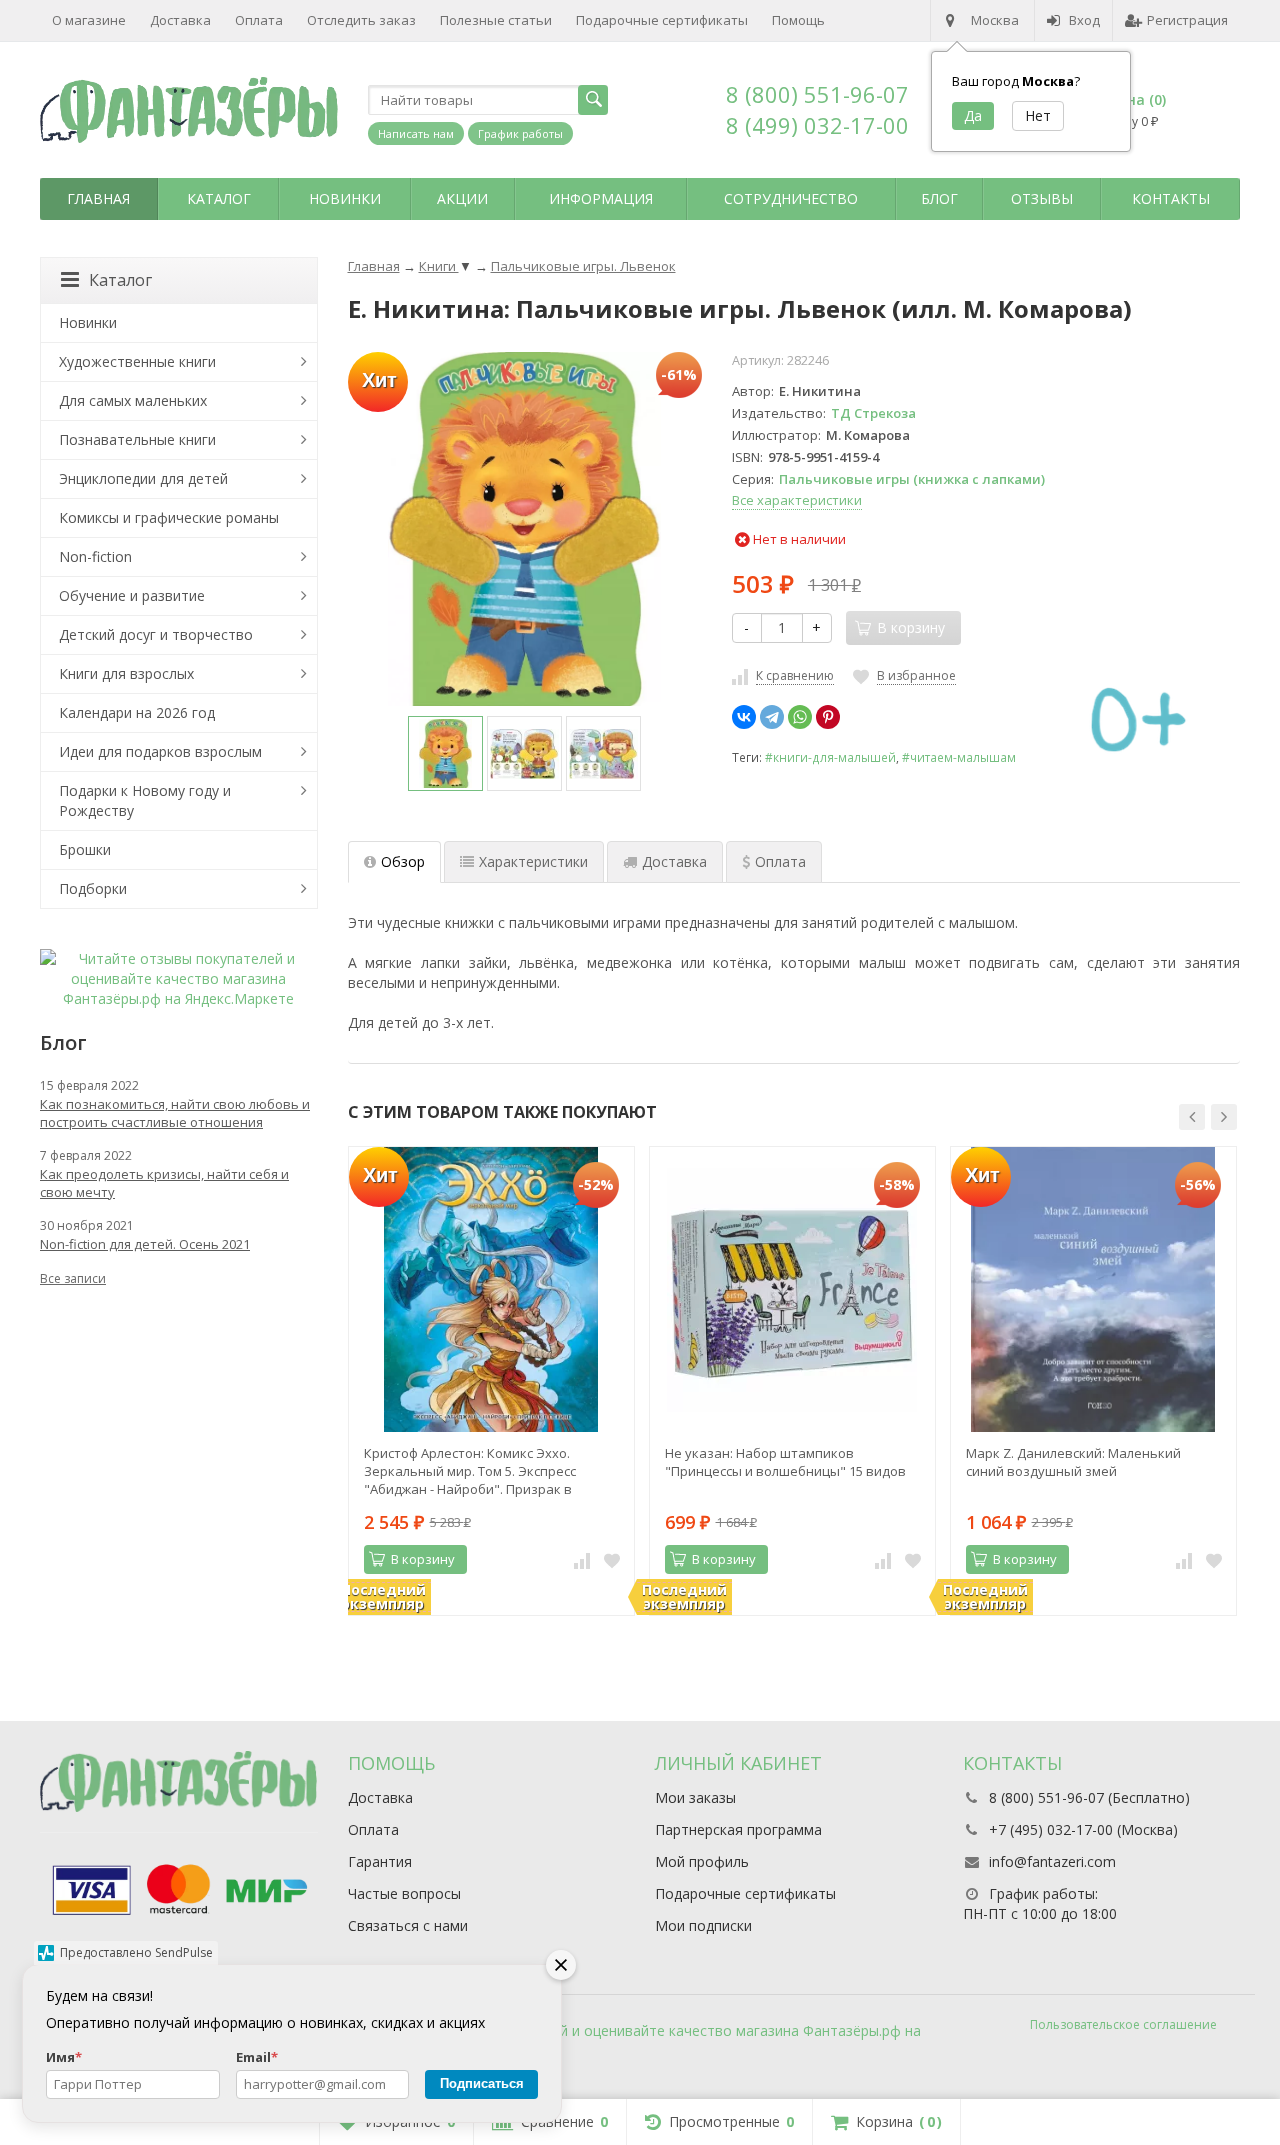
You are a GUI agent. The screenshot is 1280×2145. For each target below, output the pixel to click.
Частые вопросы (404, 1893)
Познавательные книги (137, 439)
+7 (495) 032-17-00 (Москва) (1083, 1829)
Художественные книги (137, 361)
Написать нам (416, 133)
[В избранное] (612, 1560)
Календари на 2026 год (137, 712)
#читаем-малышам (959, 757)
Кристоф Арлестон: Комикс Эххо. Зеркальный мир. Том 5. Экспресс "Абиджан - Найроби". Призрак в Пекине (470, 1471)
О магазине (89, 20)
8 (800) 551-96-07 (817, 94)
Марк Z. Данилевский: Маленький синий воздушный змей (1073, 1462)
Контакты (1171, 198)
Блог (939, 198)
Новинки (345, 198)
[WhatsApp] (800, 717)
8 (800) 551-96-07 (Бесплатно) (1089, 1797)
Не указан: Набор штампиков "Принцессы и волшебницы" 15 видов (785, 1462)
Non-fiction (95, 556)
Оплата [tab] (780, 861)
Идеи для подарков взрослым (160, 751)
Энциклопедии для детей (143, 478)
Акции (462, 198)
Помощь (798, 20)
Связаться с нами (408, 1925)
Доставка (180, 20)
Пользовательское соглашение (1123, 2024)
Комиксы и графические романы (169, 517)
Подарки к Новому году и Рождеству (145, 800)
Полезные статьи (496, 20)
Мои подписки (703, 1925)
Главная (98, 198)
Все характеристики (797, 500)
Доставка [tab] (674, 861)
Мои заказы (695, 1797)
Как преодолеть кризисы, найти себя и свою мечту (164, 1183)
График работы (520, 133)
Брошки (85, 849)
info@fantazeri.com (1052, 1861)
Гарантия (380, 1861)
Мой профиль (702, 1861)
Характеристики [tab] (533, 861)
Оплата (259, 20)
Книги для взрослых (126, 673)
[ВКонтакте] (744, 717)
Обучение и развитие (132, 595)
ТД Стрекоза (873, 413)
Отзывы (1042, 198)
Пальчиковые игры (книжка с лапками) (912, 479)
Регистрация (1187, 20)
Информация (601, 198)
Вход (1084, 20)
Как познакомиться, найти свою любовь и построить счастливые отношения (175, 1113)
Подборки (93, 888)
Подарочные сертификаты (662, 20)
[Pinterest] (828, 717)
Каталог (219, 198)
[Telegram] (772, 717)
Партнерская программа (738, 1829)
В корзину (423, 1559)
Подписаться (482, 2083)
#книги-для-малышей (830, 757)
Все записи (73, 1278)
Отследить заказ (361, 20)
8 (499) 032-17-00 (817, 125)
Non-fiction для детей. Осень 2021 (145, 1244)
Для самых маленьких (133, 400)
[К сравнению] (582, 1560)
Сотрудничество (791, 198)
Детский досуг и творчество (156, 634)
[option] (445, 753)
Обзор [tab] (403, 861)
